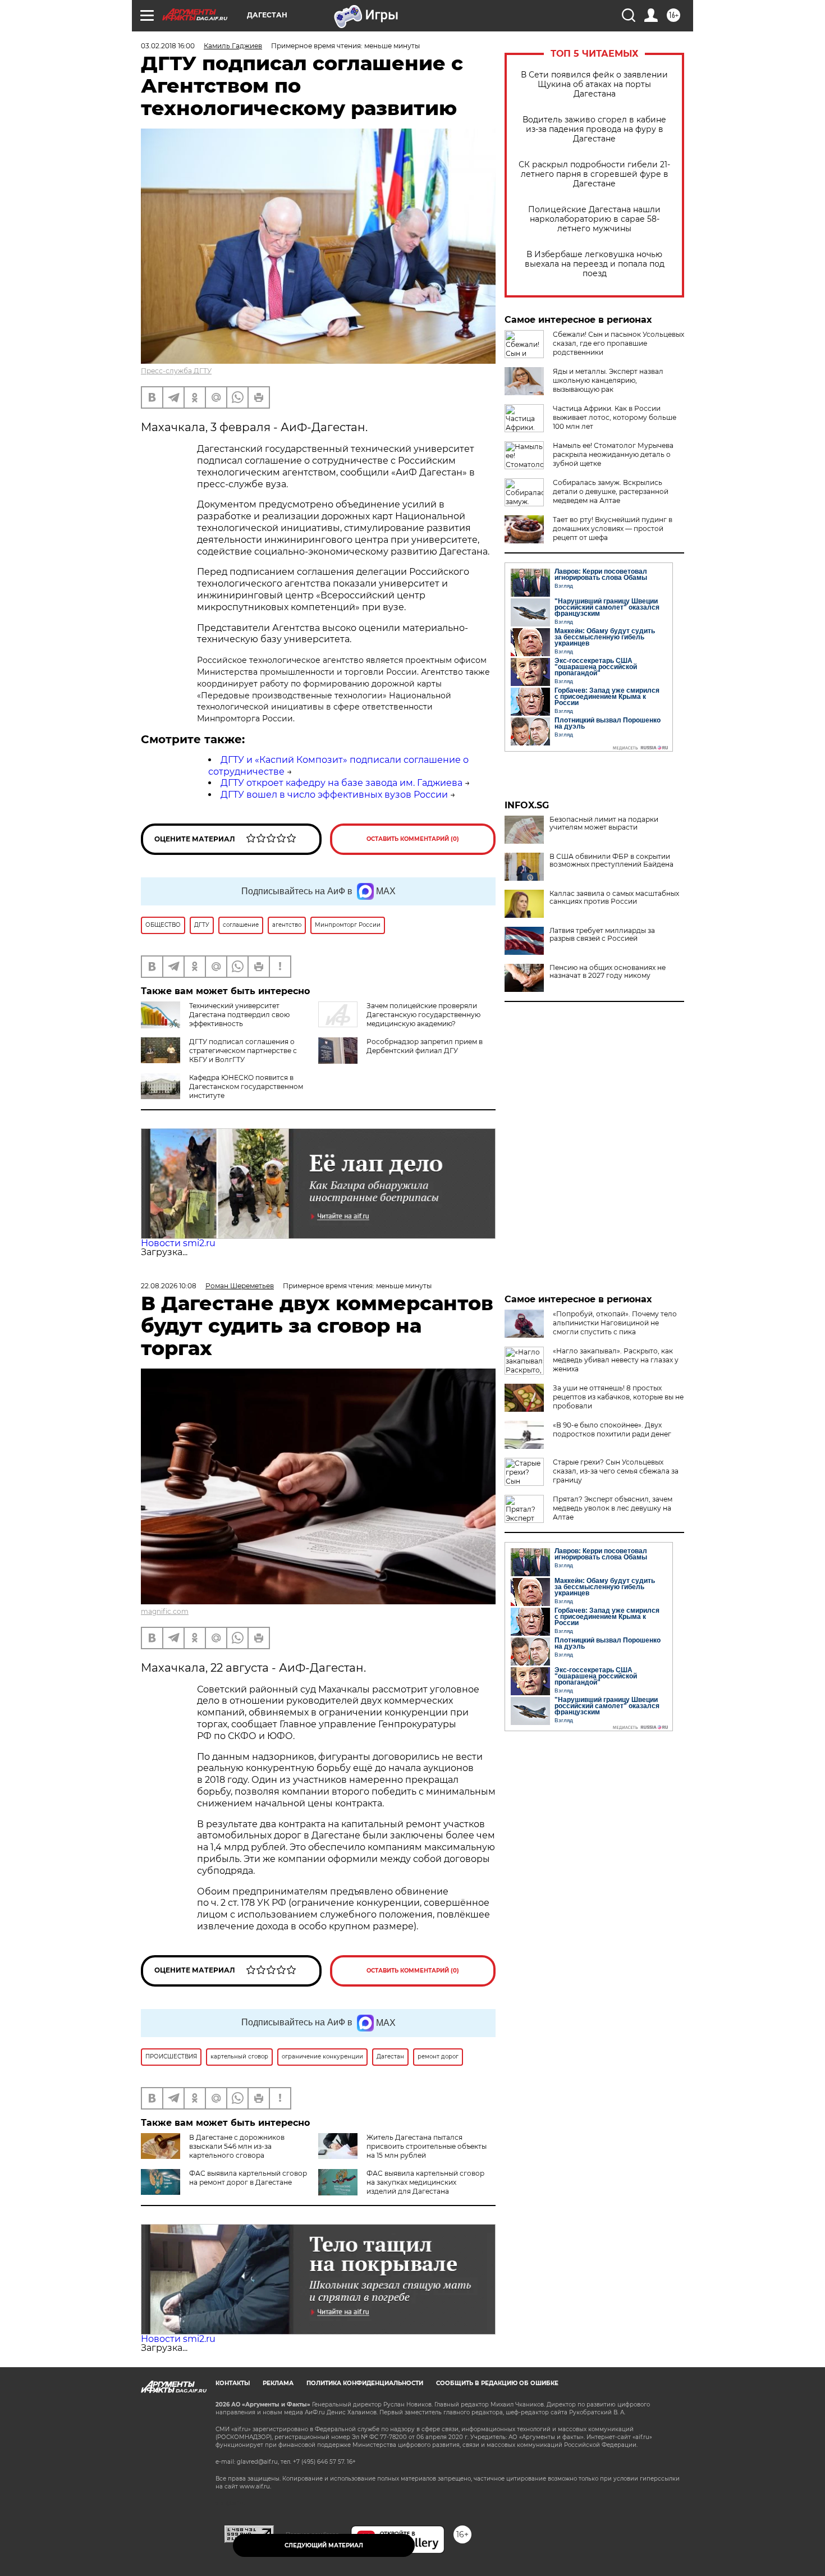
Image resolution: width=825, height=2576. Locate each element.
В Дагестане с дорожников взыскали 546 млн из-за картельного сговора (237, 2146)
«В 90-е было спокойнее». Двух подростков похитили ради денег (612, 1429)
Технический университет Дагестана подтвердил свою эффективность (239, 1015)
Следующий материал (324, 2545)
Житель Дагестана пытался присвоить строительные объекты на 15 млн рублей (427, 2146)
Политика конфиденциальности (365, 2383)
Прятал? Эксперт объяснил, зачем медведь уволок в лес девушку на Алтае (613, 1508)
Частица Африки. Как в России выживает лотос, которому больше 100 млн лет (615, 417)
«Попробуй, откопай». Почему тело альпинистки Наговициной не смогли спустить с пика (615, 1323)
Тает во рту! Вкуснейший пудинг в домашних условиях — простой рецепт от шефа (613, 529)
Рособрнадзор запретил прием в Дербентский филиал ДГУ (425, 1046)
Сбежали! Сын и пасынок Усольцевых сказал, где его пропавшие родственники (618, 343)
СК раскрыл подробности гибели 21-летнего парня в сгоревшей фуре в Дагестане (594, 174)
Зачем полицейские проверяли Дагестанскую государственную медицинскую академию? (423, 1015)
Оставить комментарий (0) (413, 839)
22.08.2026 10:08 (169, 1286)
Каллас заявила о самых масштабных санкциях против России (614, 898)
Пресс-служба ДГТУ (176, 371)
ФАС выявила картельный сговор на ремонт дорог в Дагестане (248, 2178)
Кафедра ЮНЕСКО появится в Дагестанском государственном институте (246, 1086)
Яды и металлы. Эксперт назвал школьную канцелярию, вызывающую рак (608, 380)
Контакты (233, 2383)
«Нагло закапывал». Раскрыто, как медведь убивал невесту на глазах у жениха (616, 1360)
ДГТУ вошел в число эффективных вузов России (334, 795)
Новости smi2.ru (178, 1243)
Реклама (278, 2383)
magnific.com (165, 1611)
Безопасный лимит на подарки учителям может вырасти (604, 823)
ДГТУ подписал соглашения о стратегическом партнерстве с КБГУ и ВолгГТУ (243, 1051)
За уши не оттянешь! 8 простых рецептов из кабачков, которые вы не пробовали (618, 1397)
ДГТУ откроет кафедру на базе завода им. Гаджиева (342, 783)
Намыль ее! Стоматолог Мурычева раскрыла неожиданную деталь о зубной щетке (613, 454)
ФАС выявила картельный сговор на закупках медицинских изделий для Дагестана (425, 2182)
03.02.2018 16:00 (168, 46)
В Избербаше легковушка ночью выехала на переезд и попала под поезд (595, 264)
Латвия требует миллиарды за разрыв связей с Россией (602, 935)
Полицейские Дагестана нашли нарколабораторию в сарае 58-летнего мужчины (594, 219)
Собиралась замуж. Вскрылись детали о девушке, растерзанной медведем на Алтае (611, 491)
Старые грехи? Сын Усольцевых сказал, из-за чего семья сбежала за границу (616, 1471)
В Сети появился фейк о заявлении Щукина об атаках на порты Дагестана (594, 84)
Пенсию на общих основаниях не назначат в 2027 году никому (608, 972)
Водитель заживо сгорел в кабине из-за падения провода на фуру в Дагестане (594, 129)
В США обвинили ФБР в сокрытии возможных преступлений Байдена (611, 861)
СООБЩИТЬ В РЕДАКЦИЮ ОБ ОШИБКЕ (497, 2383)
